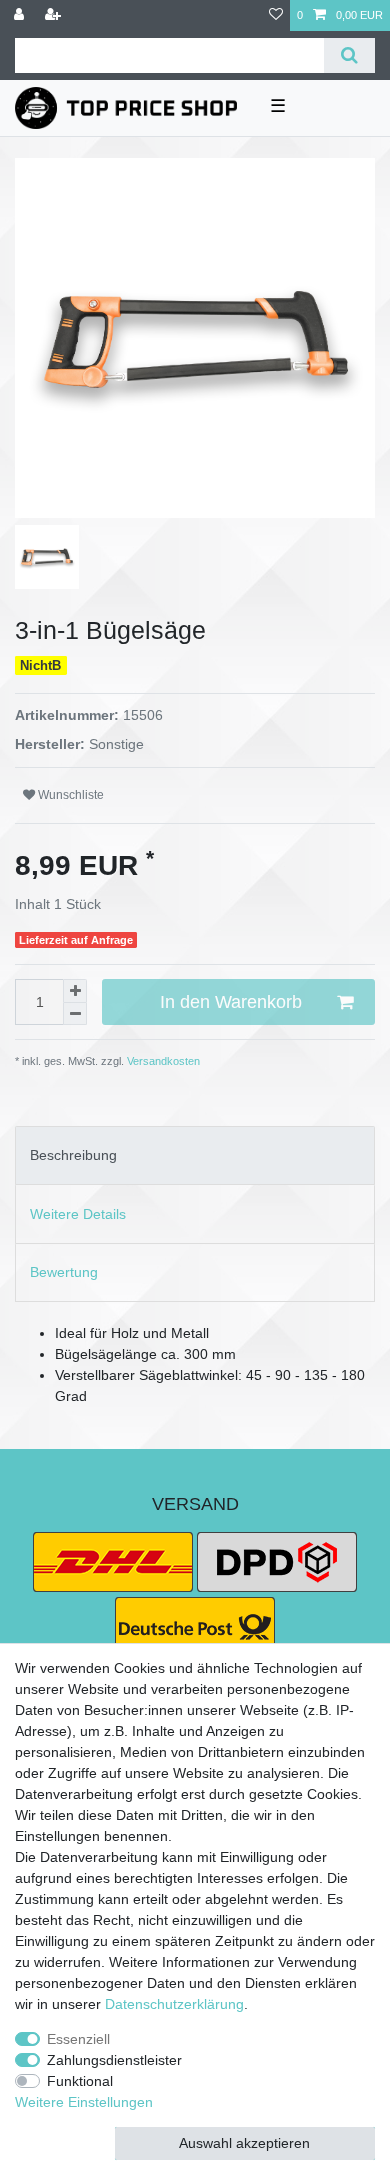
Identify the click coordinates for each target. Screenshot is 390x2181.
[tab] (195, 1155)
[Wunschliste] (276, 15)
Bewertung (64, 1272)
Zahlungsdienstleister (114, 2060)
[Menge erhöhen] (75, 991)
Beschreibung (73, 1155)
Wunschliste (69, 795)
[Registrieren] (55, 15)
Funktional (80, 2081)
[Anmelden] (21, 15)
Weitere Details (78, 1214)
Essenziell (78, 2039)
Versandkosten (162, 1061)
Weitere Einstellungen (84, 2102)
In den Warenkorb (231, 1002)
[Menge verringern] (75, 1014)
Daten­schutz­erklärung (174, 2004)
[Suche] (349, 55)
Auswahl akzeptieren (244, 2143)
